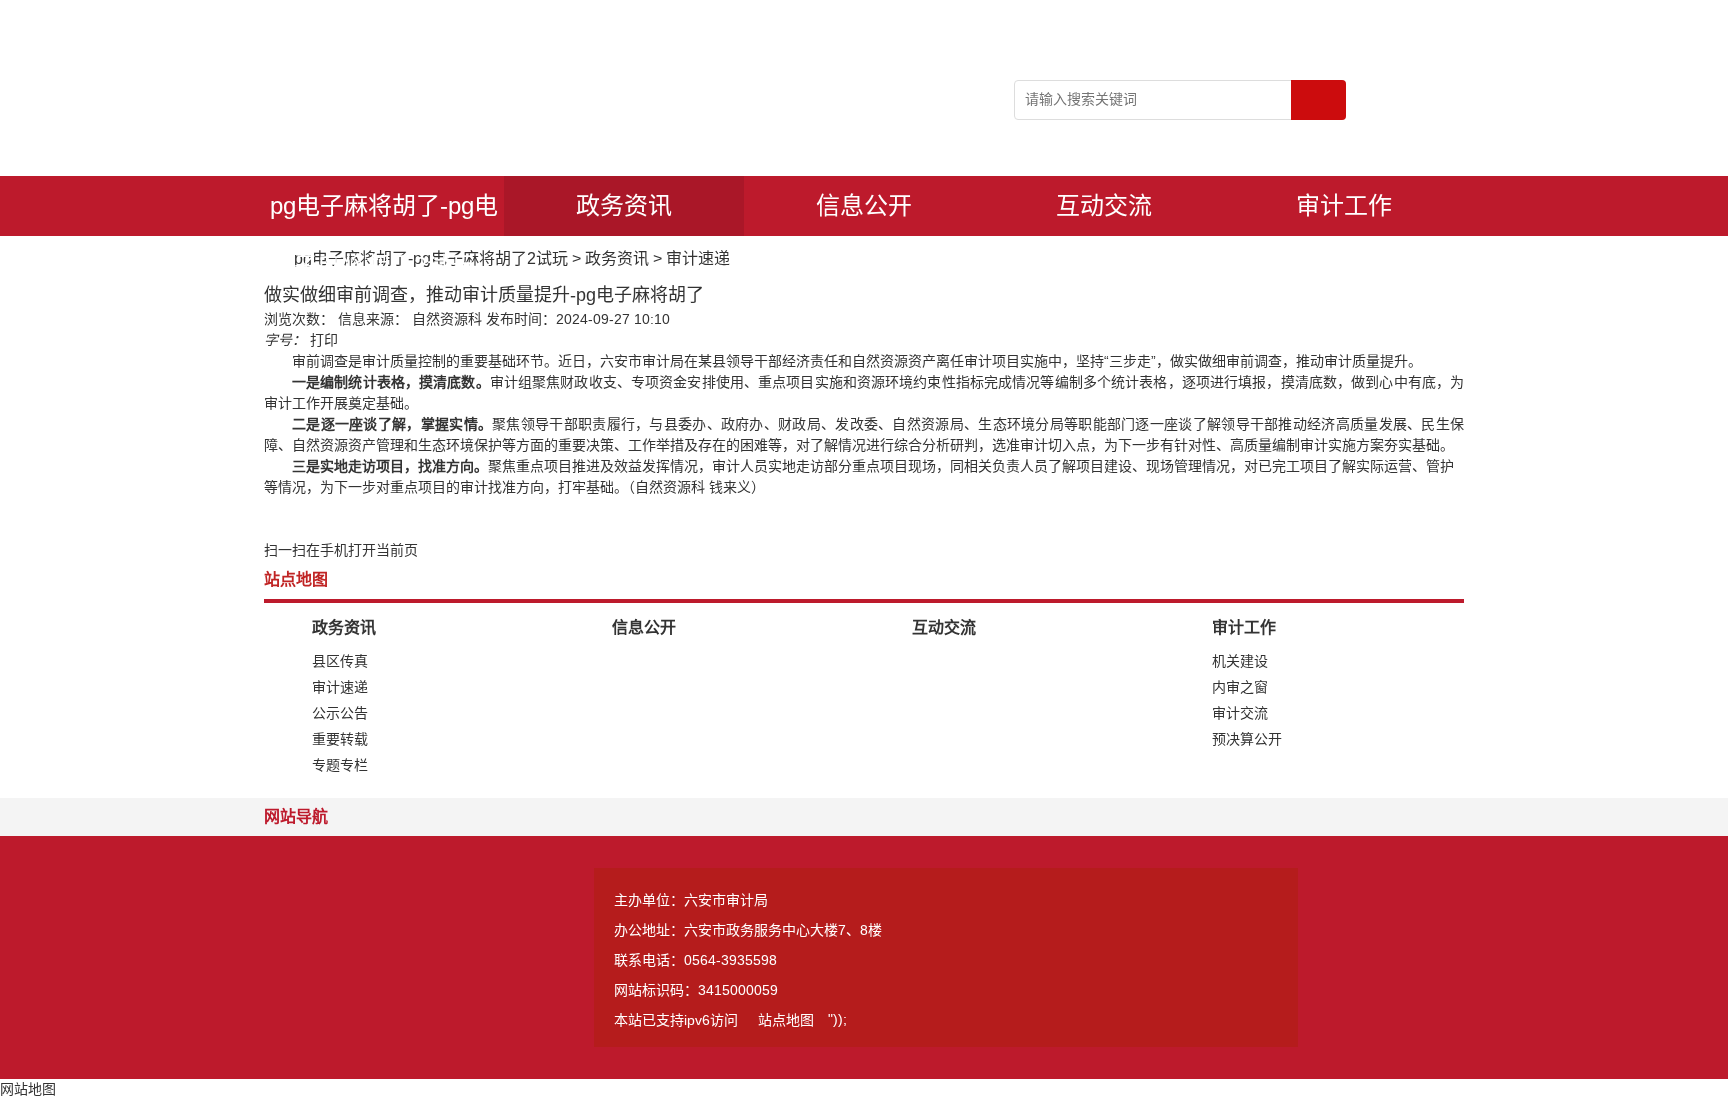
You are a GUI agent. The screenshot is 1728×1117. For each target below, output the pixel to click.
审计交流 (1240, 713)
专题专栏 (340, 765)
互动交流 (1104, 205)
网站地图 (28, 1089)
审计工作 (1344, 205)
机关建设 (1240, 661)
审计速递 (698, 258)
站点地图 (786, 1020)
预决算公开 (1247, 739)
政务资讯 (624, 205)
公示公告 (340, 713)
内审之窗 (1240, 687)
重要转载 (340, 739)
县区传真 (340, 661)
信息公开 (864, 205)
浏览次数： (299, 319)
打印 (324, 340)
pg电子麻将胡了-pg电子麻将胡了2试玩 (384, 214)
